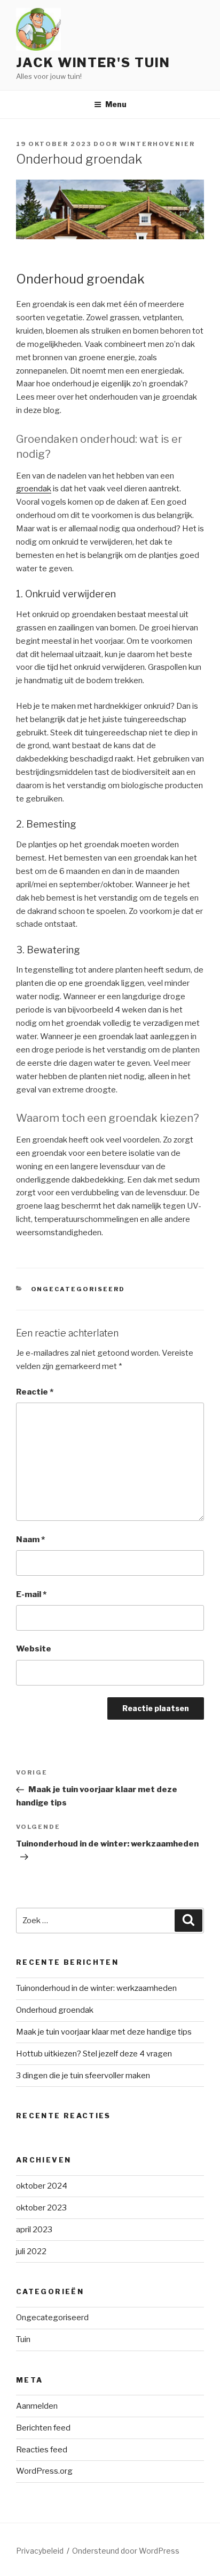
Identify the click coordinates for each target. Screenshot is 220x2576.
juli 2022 (31, 2251)
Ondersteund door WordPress (126, 2551)
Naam (30, 1540)
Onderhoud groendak (55, 2010)
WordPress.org (44, 2471)
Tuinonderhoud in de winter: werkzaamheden (96, 1988)
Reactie (35, 1392)
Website (34, 1649)
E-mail (31, 1594)
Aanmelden (37, 2406)
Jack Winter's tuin (93, 63)
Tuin (23, 2339)
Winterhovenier (157, 144)
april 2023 (34, 2230)
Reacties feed (42, 2450)
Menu (116, 104)
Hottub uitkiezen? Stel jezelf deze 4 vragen (94, 2054)
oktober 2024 (42, 2186)
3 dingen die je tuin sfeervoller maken (83, 2076)
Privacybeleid (40, 2551)
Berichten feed (43, 2428)
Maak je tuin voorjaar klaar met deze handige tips (104, 2032)
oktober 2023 (41, 2208)
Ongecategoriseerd (78, 1289)
